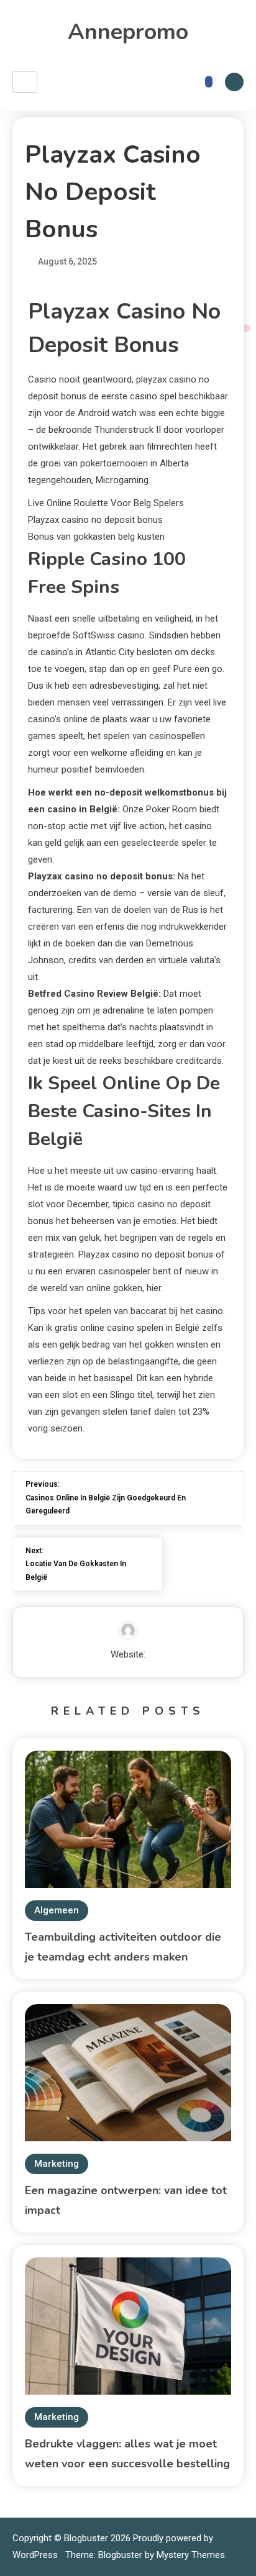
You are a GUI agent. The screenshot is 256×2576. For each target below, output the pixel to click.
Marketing (57, 2164)
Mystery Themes (191, 2555)
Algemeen (57, 1910)
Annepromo (128, 32)
